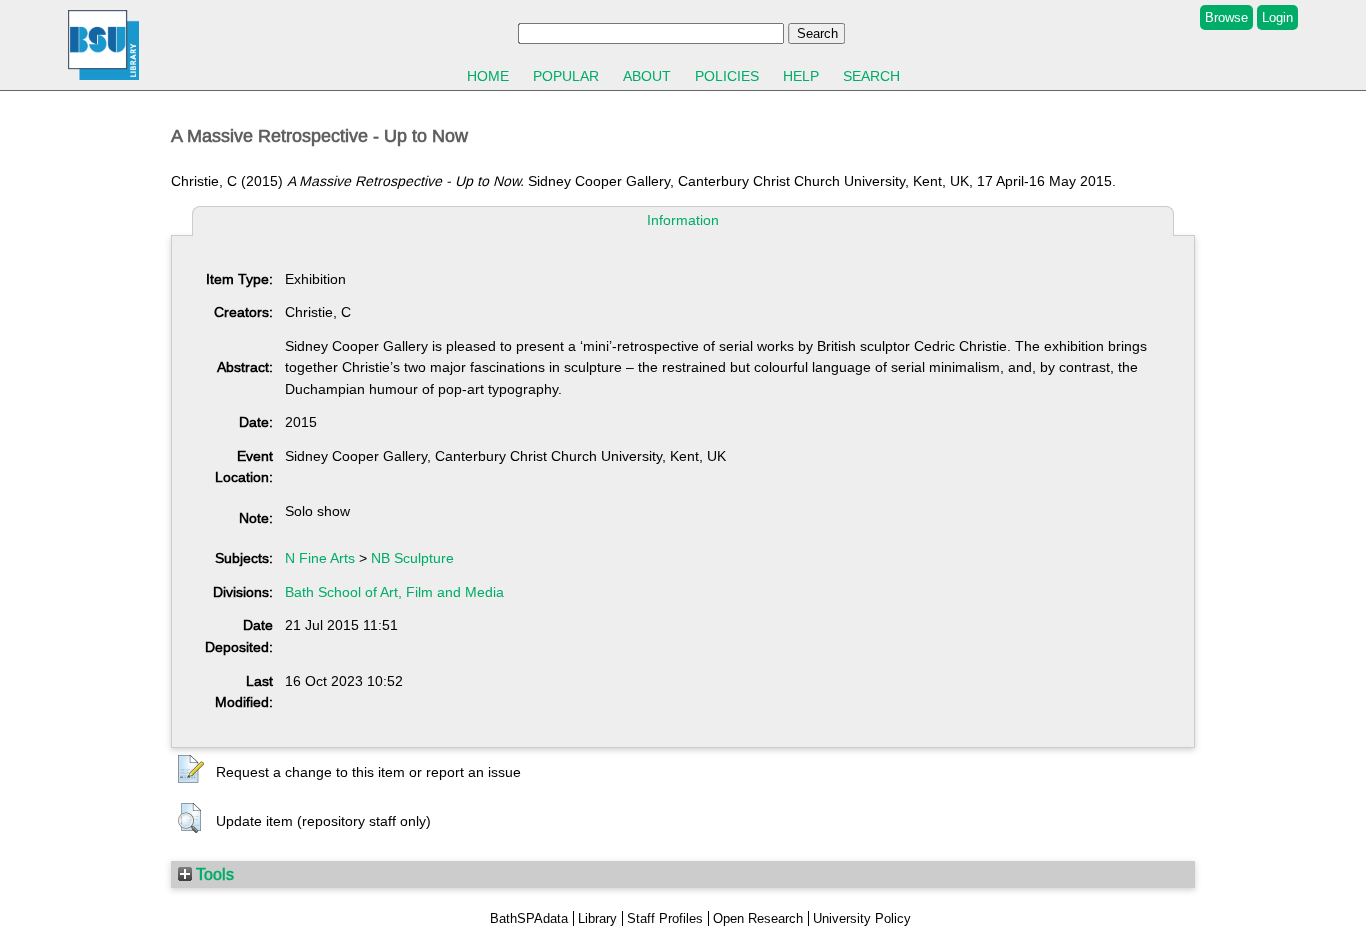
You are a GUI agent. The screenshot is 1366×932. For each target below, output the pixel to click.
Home (488, 76)
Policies (727, 76)
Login (1277, 17)
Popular (566, 76)
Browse (1226, 17)
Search (871, 76)
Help (801, 76)
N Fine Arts (320, 558)
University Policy (862, 918)
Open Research (758, 918)
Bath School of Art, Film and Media (394, 592)
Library (597, 918)
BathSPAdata (529, 918)
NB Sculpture (412, 558)
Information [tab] (683, 220)
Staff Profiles (665, 918)
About (647, 76)
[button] (191, 770)
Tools (213, 874)
